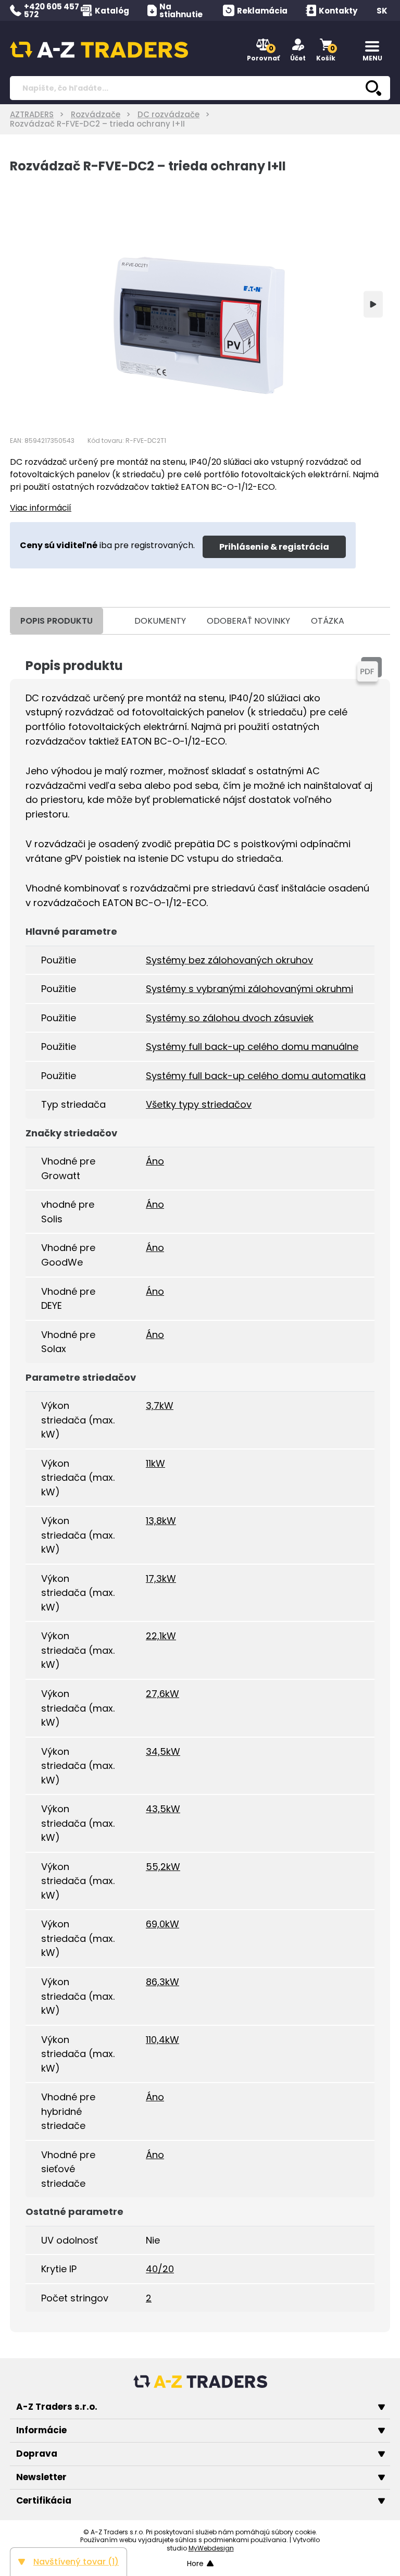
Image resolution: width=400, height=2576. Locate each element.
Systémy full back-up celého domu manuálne (252, 1046)
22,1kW (161, 1636)
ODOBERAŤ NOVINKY (248, 621)
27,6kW (162, 1694)
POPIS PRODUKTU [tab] (57, 621)
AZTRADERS (32, 114)
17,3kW (161, 1578)
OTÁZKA (328, 621)
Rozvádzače (96, 114)
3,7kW (160, 1405)
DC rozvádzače (168, 114)
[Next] (373, 304)
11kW (155, 1463)
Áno (155, 1161)
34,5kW (163, 1751)
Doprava (37, 2454)
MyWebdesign (211, 2548)
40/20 (160, 2269)
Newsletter (41, 2477)
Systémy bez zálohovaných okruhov (229, 960)
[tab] (114, 621)
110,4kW (162, 2040)
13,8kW (161, 1521)
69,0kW (162, 1924)
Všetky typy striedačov (199, 1104)
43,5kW (163, 1809)
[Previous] (27, 304)
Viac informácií (41, 508)
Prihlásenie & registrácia (274, 547)
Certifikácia (44, 2500)
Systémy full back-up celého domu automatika (256, 1076)
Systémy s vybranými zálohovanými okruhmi (249, 989)
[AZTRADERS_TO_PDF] (369, 669)
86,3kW (162, 1982)
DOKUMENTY (160, 621)
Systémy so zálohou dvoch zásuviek (230, 1018)
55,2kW (163, 1867)
